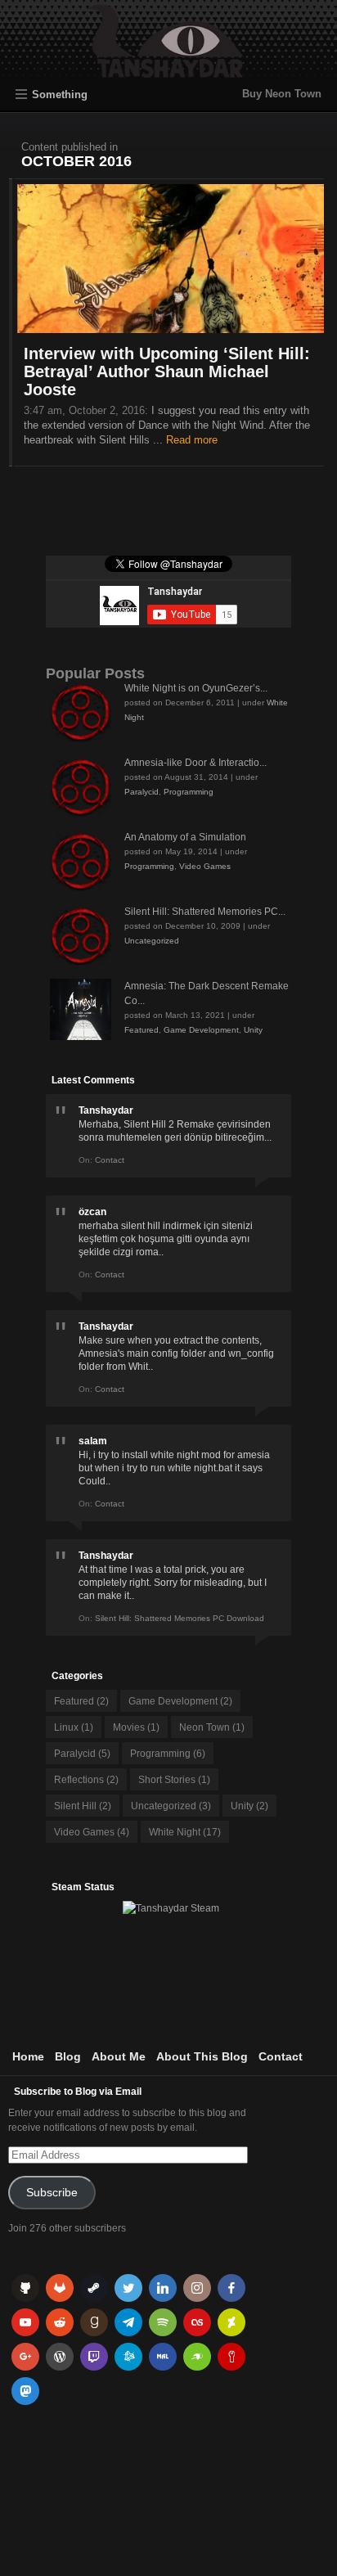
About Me (119, 2056)
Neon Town (212, 1727)
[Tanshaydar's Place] (169, 70)
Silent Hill (83, 1806)
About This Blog (202, 2056)
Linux (74, 1727)
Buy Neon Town (282, 94)
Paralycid (142, 792)
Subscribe (52, 2193)
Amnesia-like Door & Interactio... (195, 763)
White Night (185, 1832)
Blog (68, 2056)
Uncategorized (152, 941)
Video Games (205, 866)
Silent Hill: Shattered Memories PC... (205, 912)
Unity (253, 1030)
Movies (136, 1727)
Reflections (86, 1780)
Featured (142, 1030)
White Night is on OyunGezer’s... (196, 688)
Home (28, 2056)
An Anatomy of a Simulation (185, 837)
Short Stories (174, 1780)
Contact (281, 2056)
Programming (189, 792)
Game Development (201, 1030)
